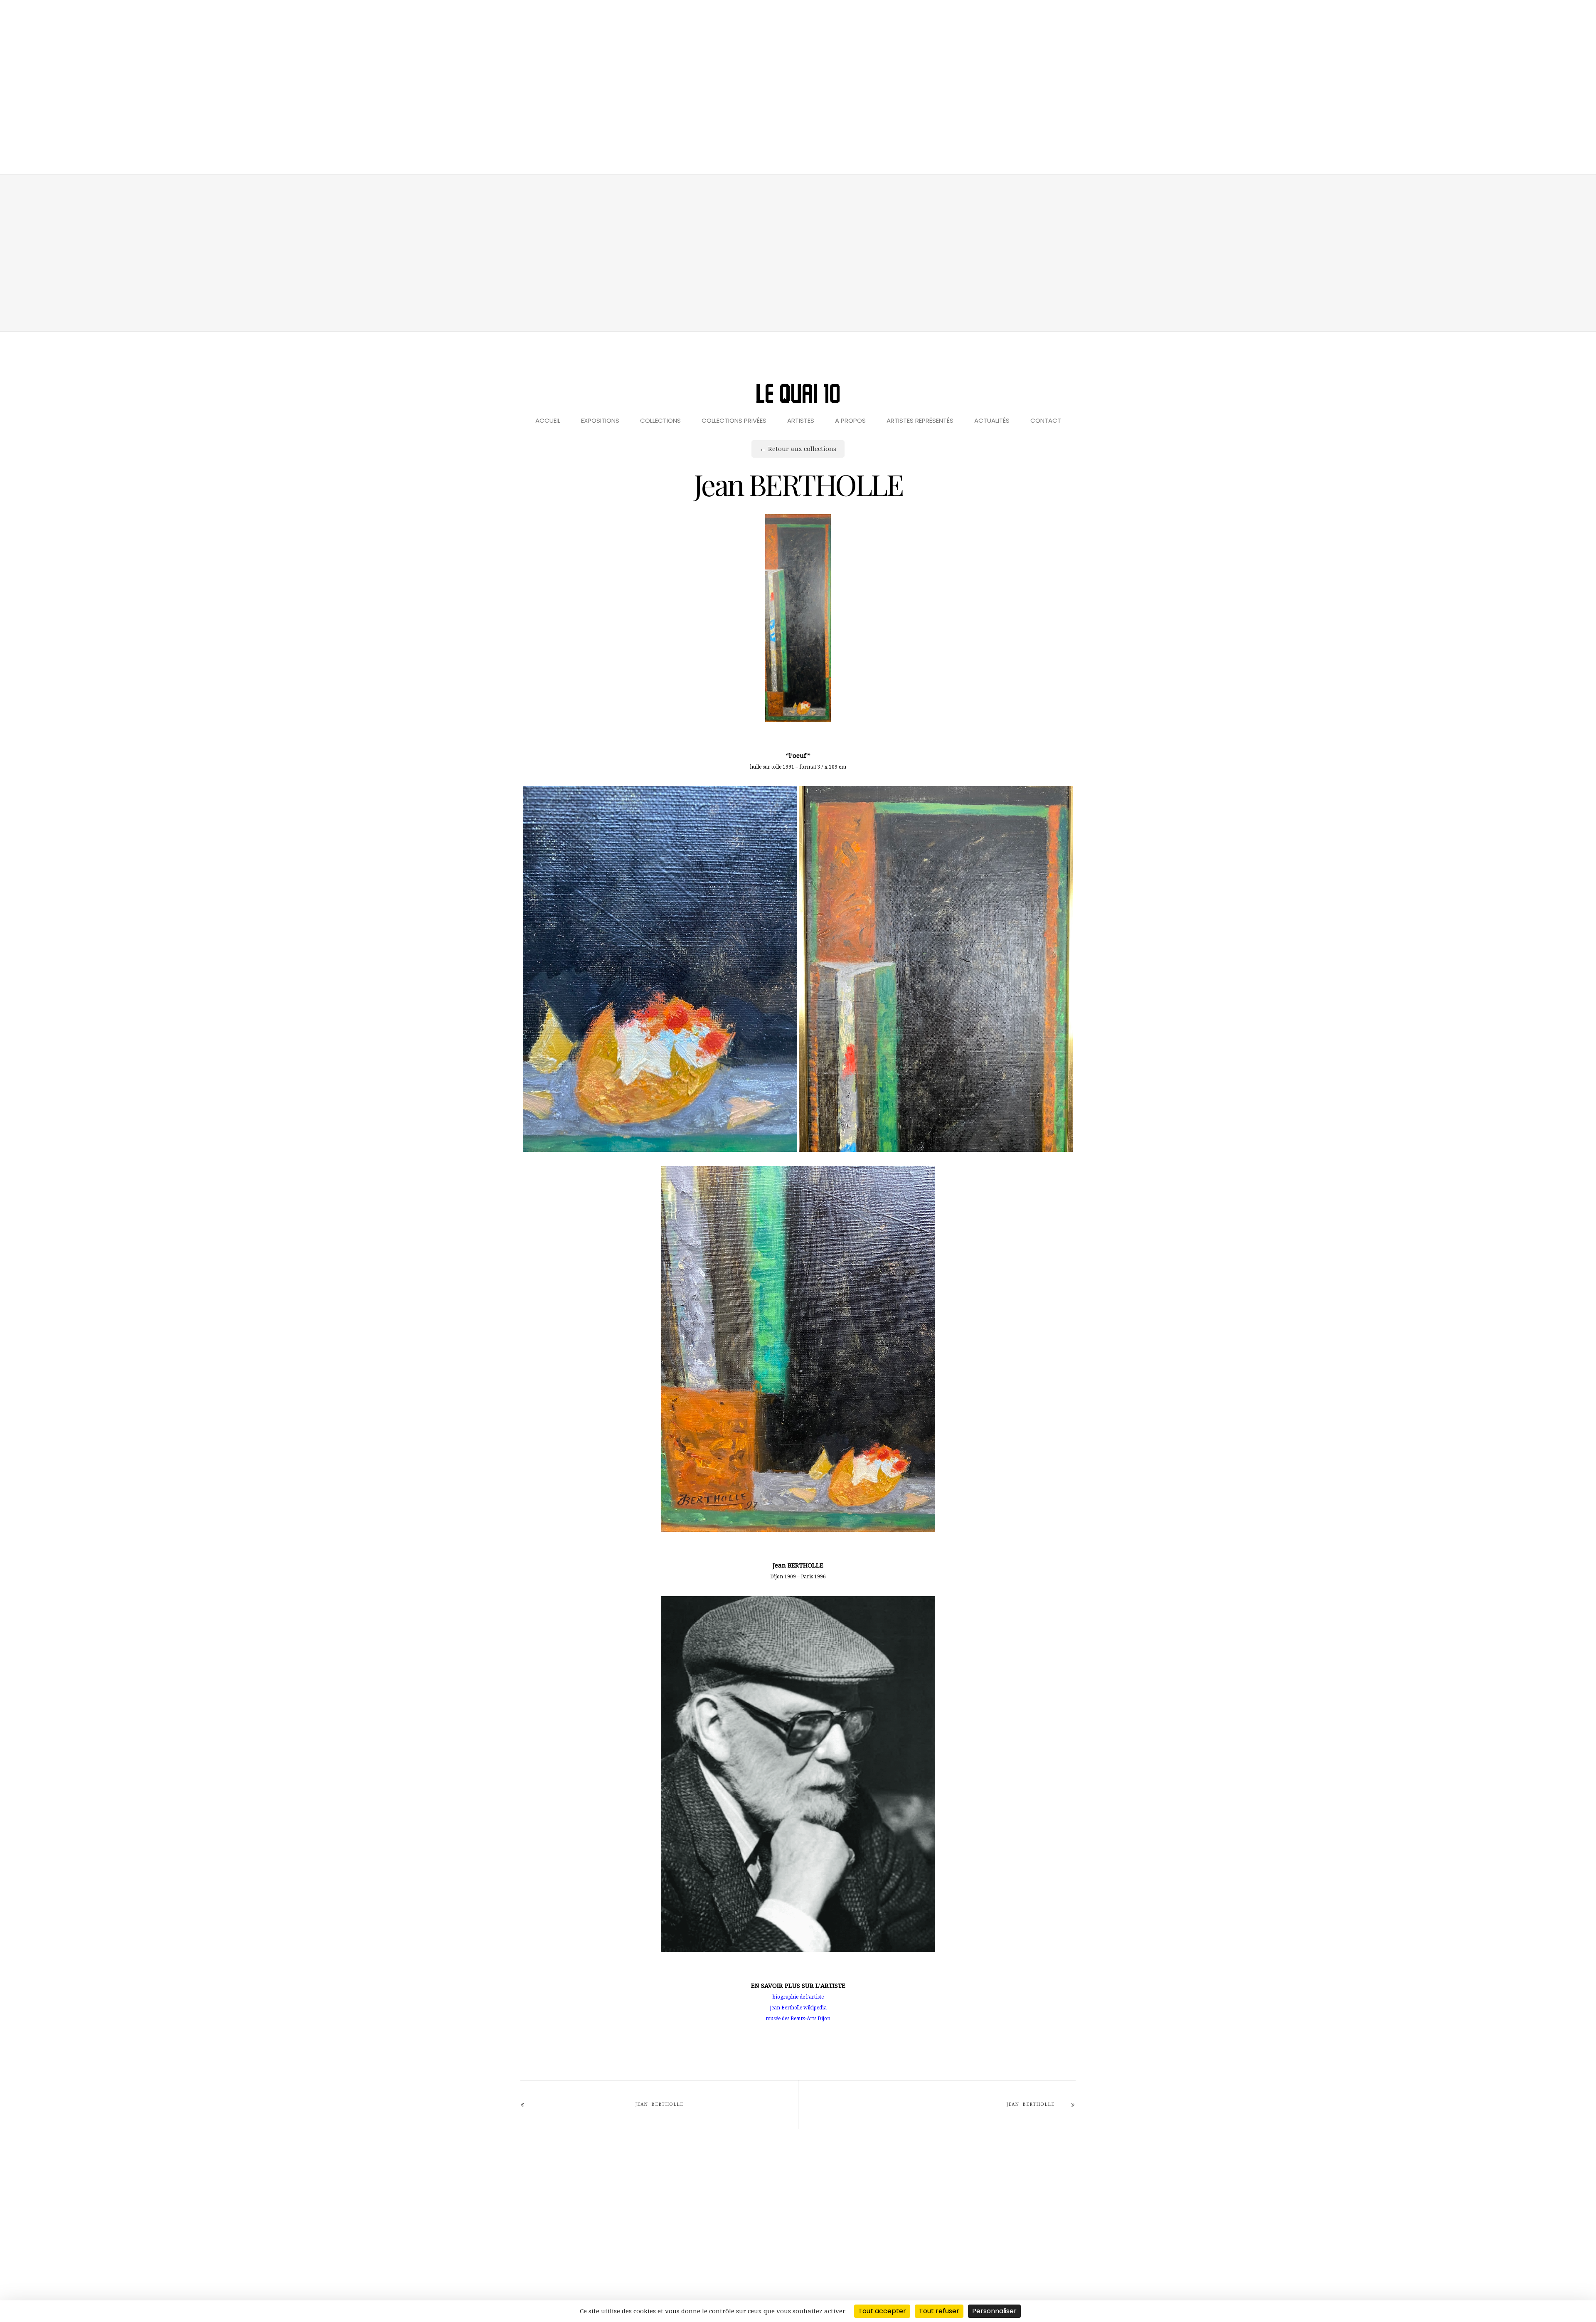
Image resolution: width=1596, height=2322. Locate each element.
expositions (600, 420)
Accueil (548, 420)
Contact (1046, 420)
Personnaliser (994, 2311)
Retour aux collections (802, 449)
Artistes (801, 420)
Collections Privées (734, 420)
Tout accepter (882, 2311)
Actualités (992, 420)
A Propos (850, 420)
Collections (660, 420)
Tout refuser (939, 2311)
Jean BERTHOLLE (659, 2104)
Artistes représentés (920, 420)
